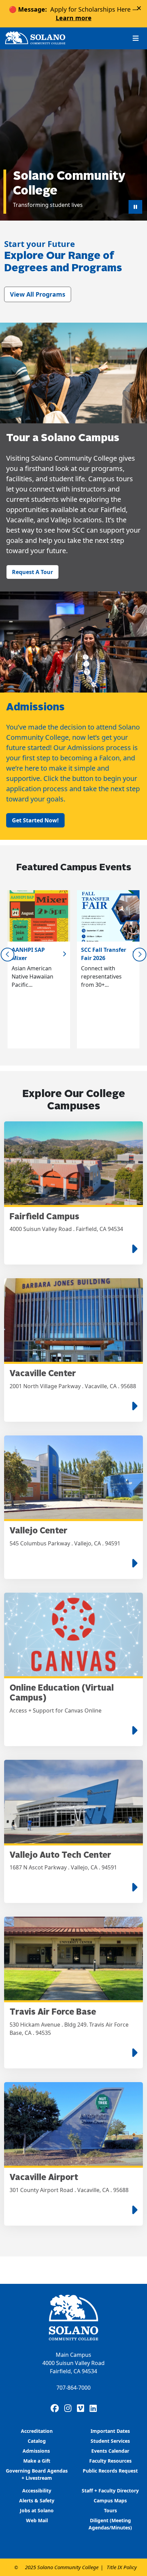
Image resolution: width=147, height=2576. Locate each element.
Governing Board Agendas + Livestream (37, 2474)
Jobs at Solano (37, 2510)
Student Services (110, 2441)
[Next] (139, 955)
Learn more (74, 18)
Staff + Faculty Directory (110, 2491)
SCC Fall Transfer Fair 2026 (104, 954)
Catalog (37, 2441)
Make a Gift (37, 2461)
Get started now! (35, 820)
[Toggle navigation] (136, 38)
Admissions (37, 2451)
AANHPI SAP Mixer (28, 954)
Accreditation (37, 2431)
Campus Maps (110, 2500)
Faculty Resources (110, 2461)
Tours (110, 2510)
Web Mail (37, 2520)
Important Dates (110, 2431)
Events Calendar (110, 2451)
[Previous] (8, 955)
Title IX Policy (122, 2567)
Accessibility (37, 2491)
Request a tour (32, 572)
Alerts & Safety (37, 2500)
